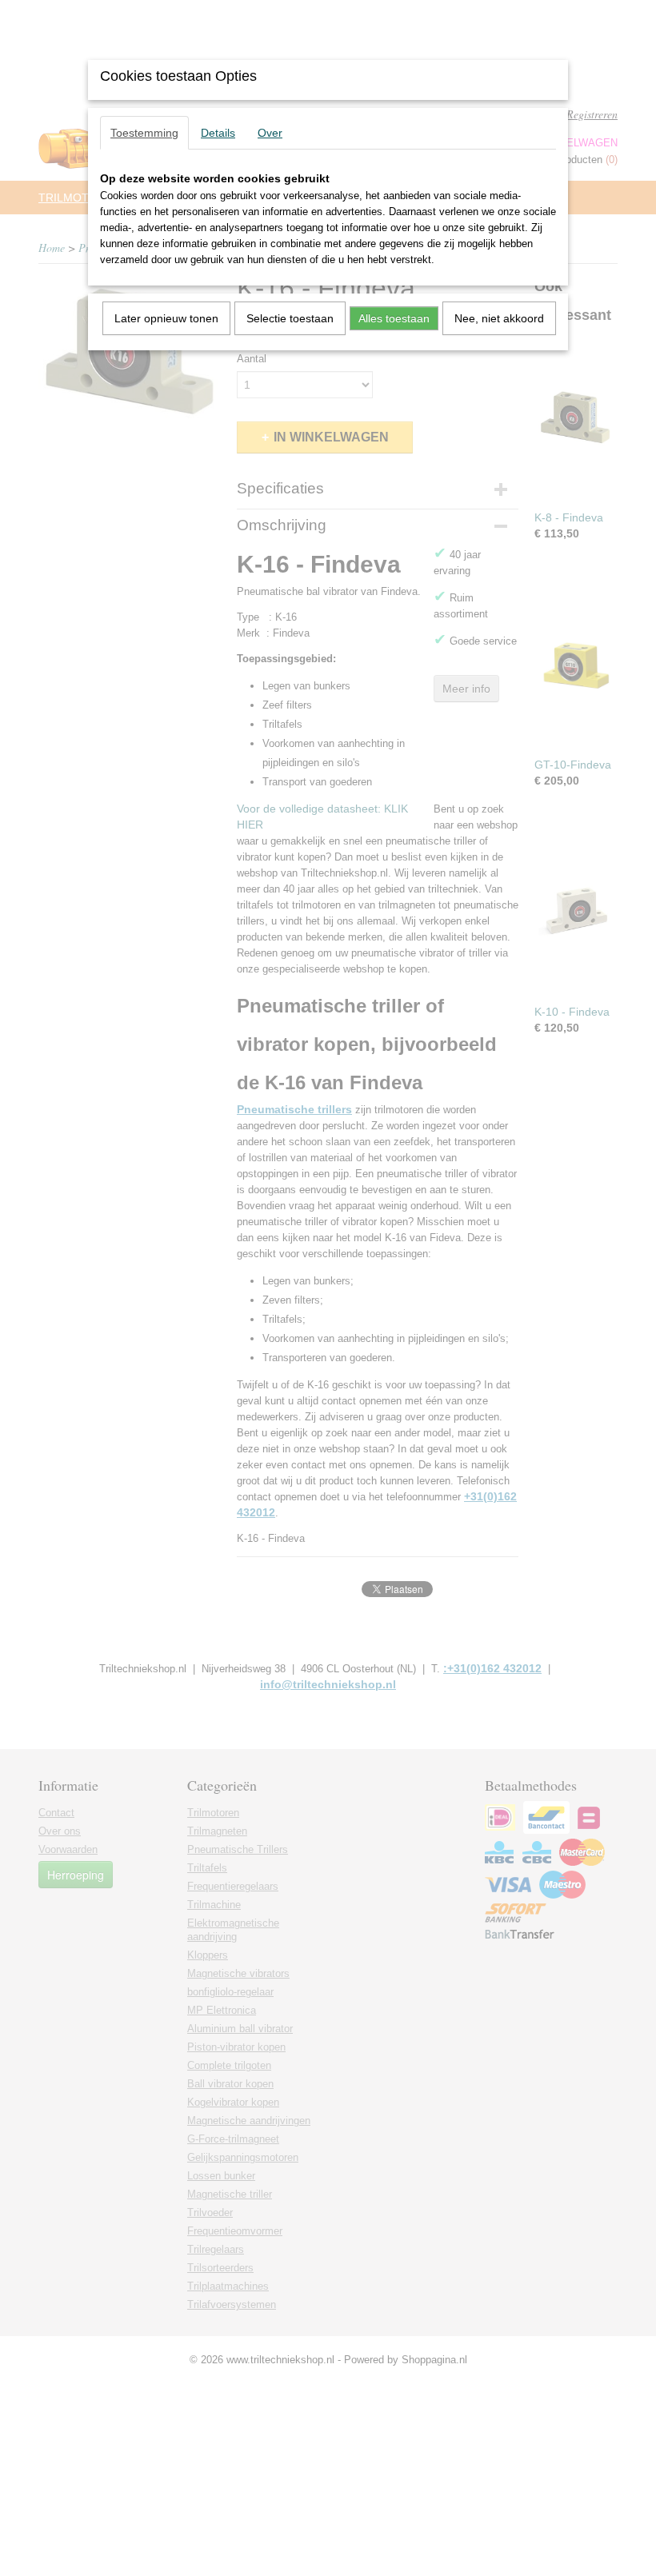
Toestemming (144, 133)
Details (218, 133)
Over (270, 133)
